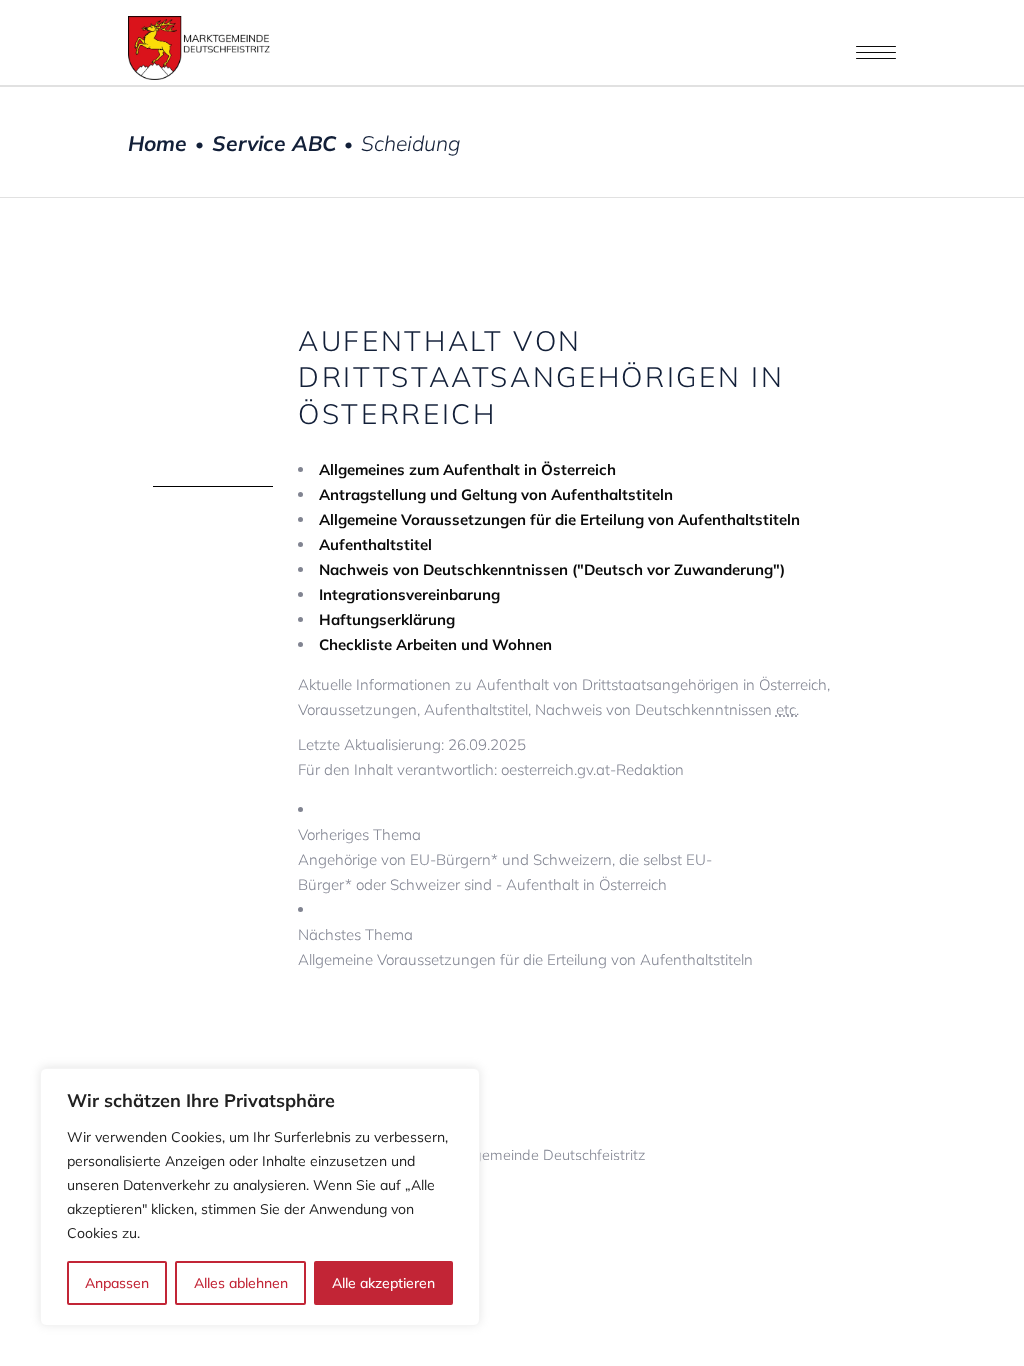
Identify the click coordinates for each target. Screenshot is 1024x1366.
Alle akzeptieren (383, 1283)
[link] (584, 859)
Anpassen (117, 1283)
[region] (260, 1197)
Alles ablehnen (241, 1283)
